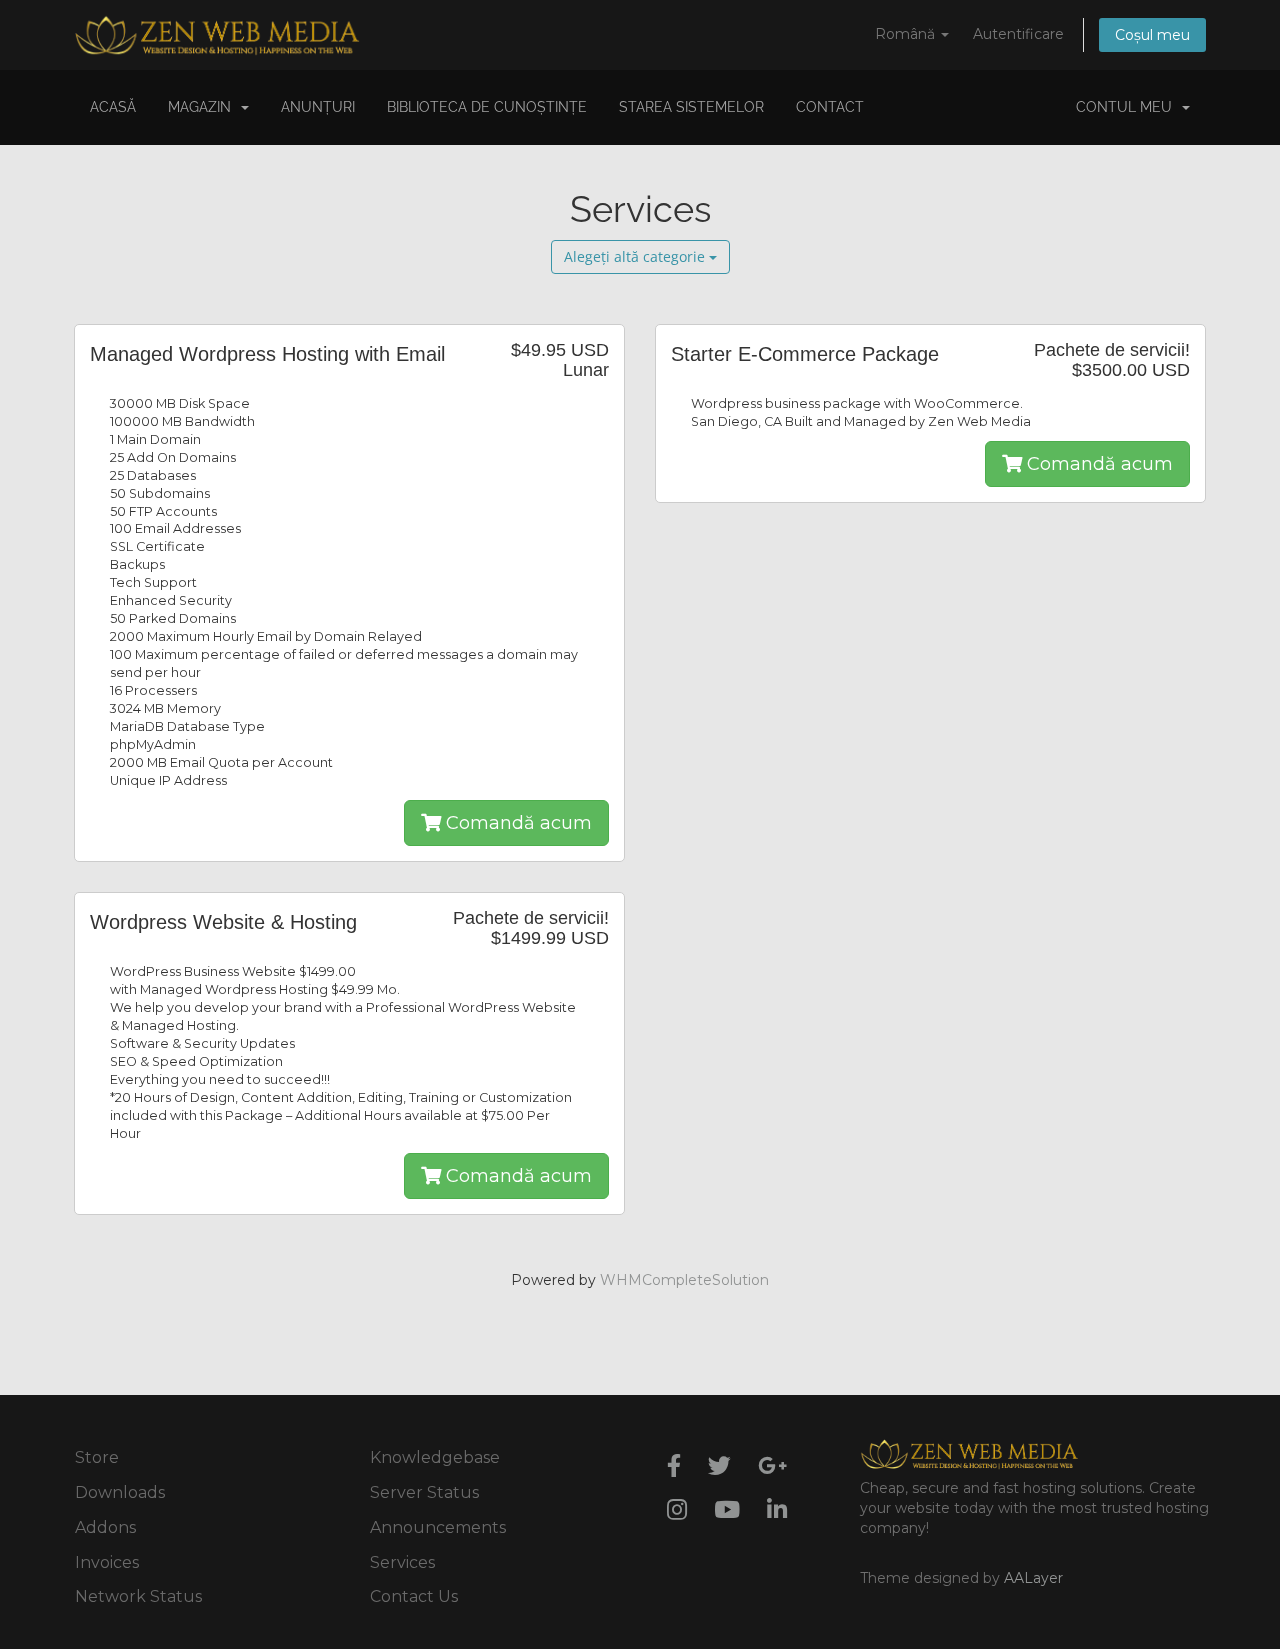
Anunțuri (318, 107)
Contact (830, 107)
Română (907, 34)
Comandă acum (516, 823)
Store (97, 1457)
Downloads (120, 1492)
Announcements (438, 1527)
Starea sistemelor (691, 107)
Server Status (424, 1492)
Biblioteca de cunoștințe (487, 107)
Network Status (138, 1596)
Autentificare (1018, 34)
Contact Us (414, 1596)
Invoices (107, 1562)
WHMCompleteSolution (684, 1280)
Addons (105, 1527)
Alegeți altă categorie (636, 256)
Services (402, 1562)
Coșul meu (1152, 35)
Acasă (113, 107)
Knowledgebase (435, 1457)
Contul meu (1128, 107)
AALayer (1033, 1578)
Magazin (203, 107)
